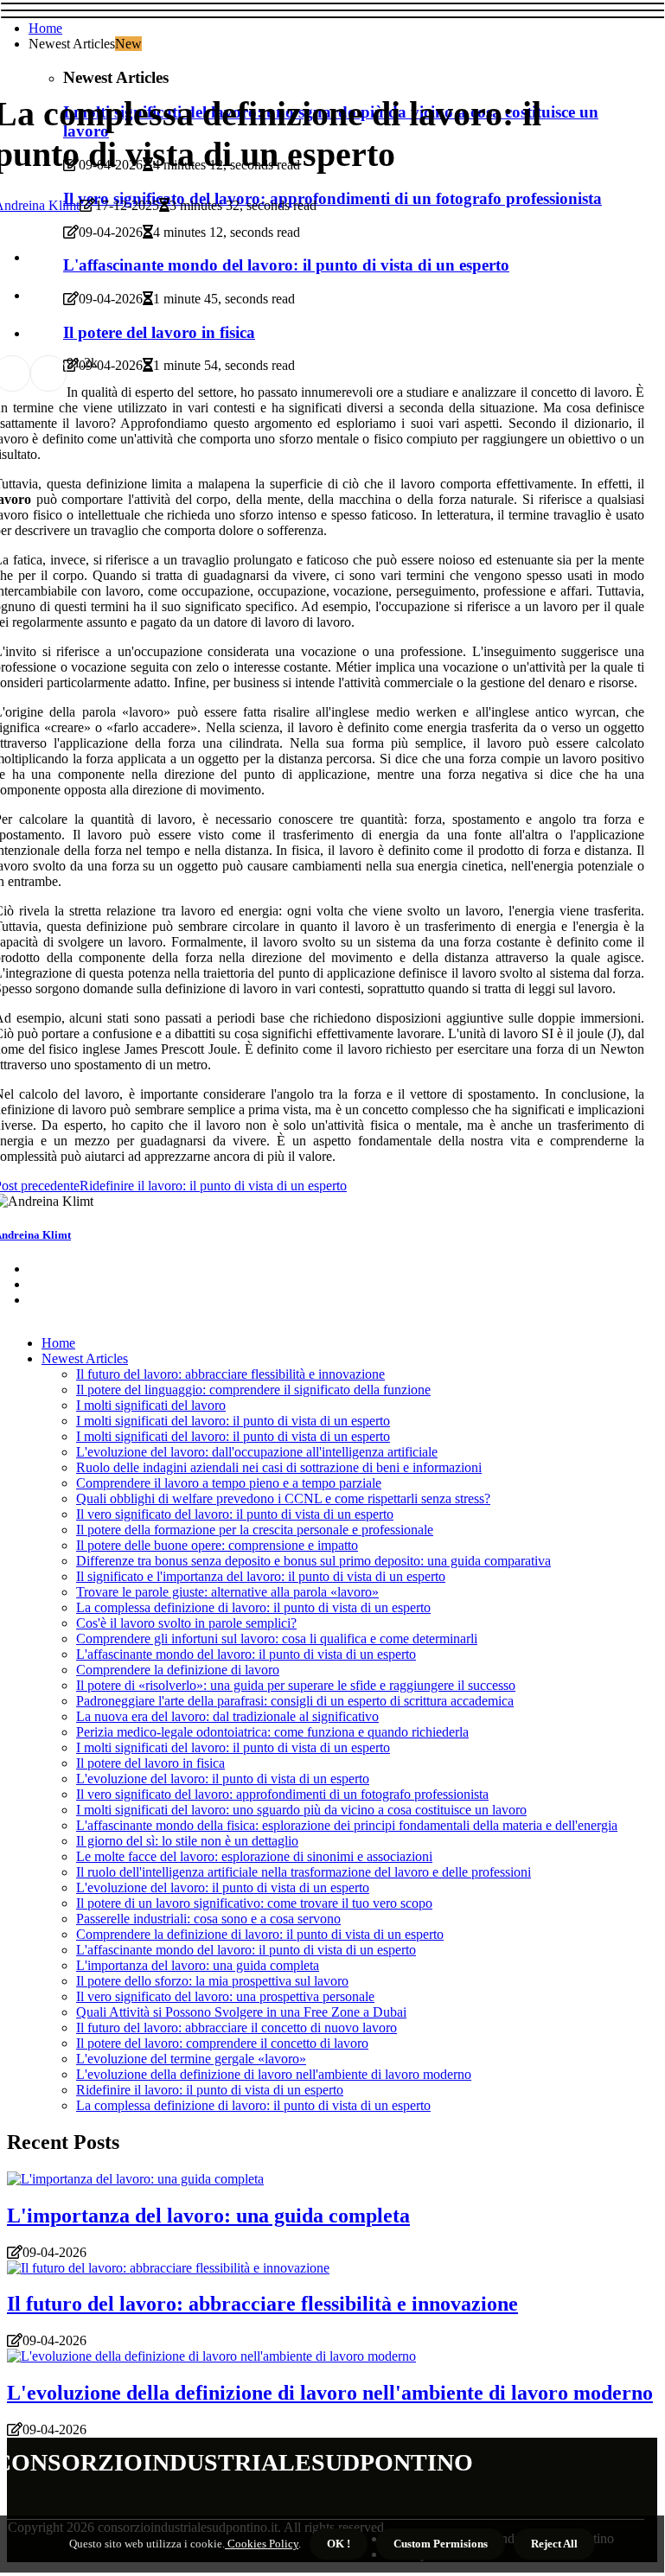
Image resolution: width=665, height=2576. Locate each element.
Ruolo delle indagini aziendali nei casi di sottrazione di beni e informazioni (279, 1467)
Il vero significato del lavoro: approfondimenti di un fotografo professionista (282, 1794)
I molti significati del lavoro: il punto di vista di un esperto (233, 1421)
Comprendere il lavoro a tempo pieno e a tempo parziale (229, 1483)
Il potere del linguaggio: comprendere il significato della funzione (253, 1390)
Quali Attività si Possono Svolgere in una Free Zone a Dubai (241, 2012)
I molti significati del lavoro (151, 1405)
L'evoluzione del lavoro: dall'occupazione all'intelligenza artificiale (257, 1452)
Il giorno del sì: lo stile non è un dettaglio (187, 1841)
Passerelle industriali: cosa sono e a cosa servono (208, 1919)
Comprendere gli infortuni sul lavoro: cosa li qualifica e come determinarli (277, 1639)
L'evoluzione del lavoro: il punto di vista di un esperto (223, 1779)
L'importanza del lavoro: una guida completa (198, 1965)
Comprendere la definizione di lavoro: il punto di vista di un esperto (260, 1934)
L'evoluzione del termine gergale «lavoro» (191, 2059)
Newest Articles (85, 1358)
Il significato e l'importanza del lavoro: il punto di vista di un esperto (261, 1576)
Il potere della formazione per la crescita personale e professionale (255, 1530)
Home (45, 28)
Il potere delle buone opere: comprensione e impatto (217, 1545)
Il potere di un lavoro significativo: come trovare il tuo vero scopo (254, 1903)
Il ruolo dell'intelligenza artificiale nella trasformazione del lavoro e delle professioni (304, 1872)
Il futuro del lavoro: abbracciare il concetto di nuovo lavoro (237, 2028)
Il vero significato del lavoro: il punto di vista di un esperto (235, 1514)
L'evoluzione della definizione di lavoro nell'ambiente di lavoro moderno (274, 2074)
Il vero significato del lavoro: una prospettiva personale (225, 1996)
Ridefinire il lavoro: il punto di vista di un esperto (210, 2090)
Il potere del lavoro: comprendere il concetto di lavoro (222, 2043)
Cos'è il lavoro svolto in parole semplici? (186, 1623)
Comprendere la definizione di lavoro (178, 1670)
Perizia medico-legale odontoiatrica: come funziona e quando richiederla (272, 1732)
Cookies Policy (262, 2544)
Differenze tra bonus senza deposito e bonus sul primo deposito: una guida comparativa (313, 1561)
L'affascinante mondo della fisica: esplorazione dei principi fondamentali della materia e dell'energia (347, 1825)
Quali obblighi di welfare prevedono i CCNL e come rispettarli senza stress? (283, 1498)
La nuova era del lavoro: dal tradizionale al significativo (227, 1716)
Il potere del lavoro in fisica (150, 1763)
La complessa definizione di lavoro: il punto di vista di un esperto (253, 1607)
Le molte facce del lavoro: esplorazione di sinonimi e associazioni (254, 1856)
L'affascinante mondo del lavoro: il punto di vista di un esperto (246, 1654)
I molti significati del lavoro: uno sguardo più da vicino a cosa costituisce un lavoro (301, 1810)
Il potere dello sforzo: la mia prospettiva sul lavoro (212, 1981)
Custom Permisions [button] (441, 2544)
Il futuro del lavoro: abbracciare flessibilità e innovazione (230, 1374)
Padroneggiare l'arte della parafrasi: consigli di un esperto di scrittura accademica (295, 1701)
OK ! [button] (339, 2544)
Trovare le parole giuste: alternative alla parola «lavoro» (227, 1592)
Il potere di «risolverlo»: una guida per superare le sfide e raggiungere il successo (296, 1685)
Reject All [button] (554, 2544)
